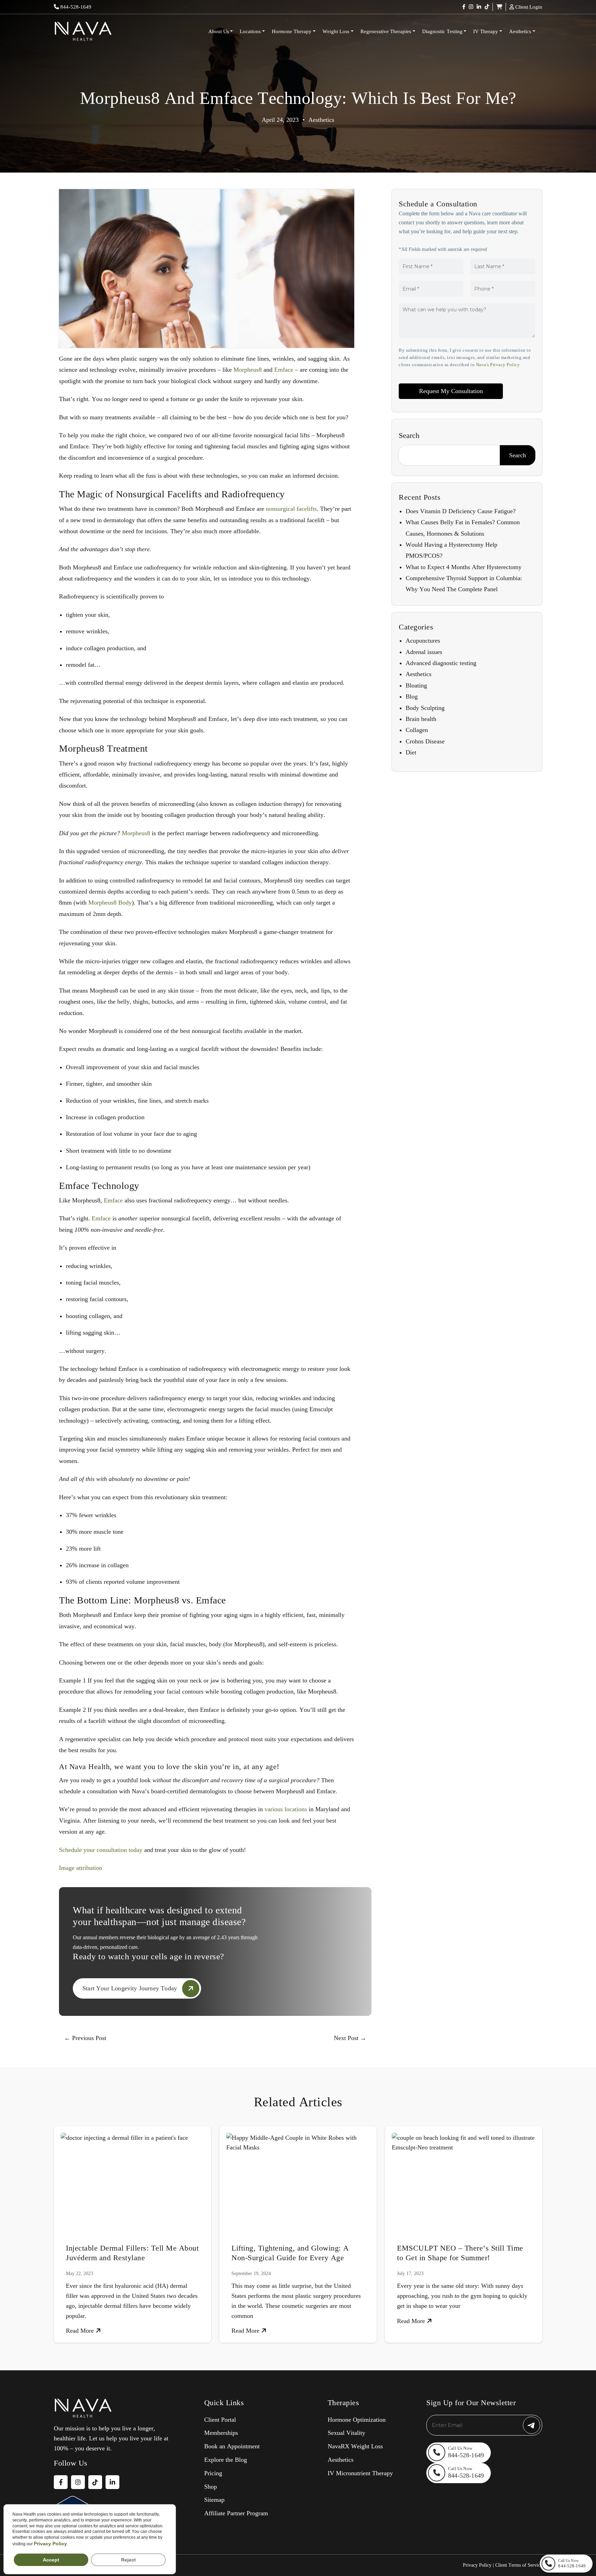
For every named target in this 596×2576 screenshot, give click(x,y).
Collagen (417, 730)
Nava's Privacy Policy (498, 365)
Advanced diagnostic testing (441, 663)
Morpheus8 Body (110, 902)
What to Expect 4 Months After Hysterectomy (464, 567)
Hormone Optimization (357, 2420)
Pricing (213, 2473)
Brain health (421, 719)
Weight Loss (336, 31)
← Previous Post (85, 2038)
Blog (412, 696)
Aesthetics (520, 31)
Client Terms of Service (519, 2565)
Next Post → (350, 2038)
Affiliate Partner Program (236, 2513)
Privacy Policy (477, 2565)
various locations (286, 1809)
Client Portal (220, 2420)
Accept (51, 2560)
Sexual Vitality (346, 2433)
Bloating (416, 685)
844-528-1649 (75, 7)
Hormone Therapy (292, 31)
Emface (284, 370)
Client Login (528, 7)
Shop (211, 2487)
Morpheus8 (248, 370)
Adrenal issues (424, 652)
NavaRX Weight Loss (355, 2446)
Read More (81, 2331)
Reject (128, 2560)
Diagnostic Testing (442, 31)
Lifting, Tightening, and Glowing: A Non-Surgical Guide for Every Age (290, 2253)
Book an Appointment (232, 2446)
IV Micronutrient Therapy (360, 2473)
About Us (219, 31)
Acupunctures (423, 641)
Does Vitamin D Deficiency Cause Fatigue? (461, 511)
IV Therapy (486, 31)
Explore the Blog (226, 2460)
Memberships (221, 2433)
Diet (411, 752)
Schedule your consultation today (101, 1850)
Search (409, 435)
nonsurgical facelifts (291, 509)
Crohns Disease (425, 741)
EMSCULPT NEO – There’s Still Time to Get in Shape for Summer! (460, 2253)
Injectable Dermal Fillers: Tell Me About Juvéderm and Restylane (132, 2253)
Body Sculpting (425, 708)
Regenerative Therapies (386, 31)
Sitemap (214, 2500)
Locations (250, 31)
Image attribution (81, 1868)
